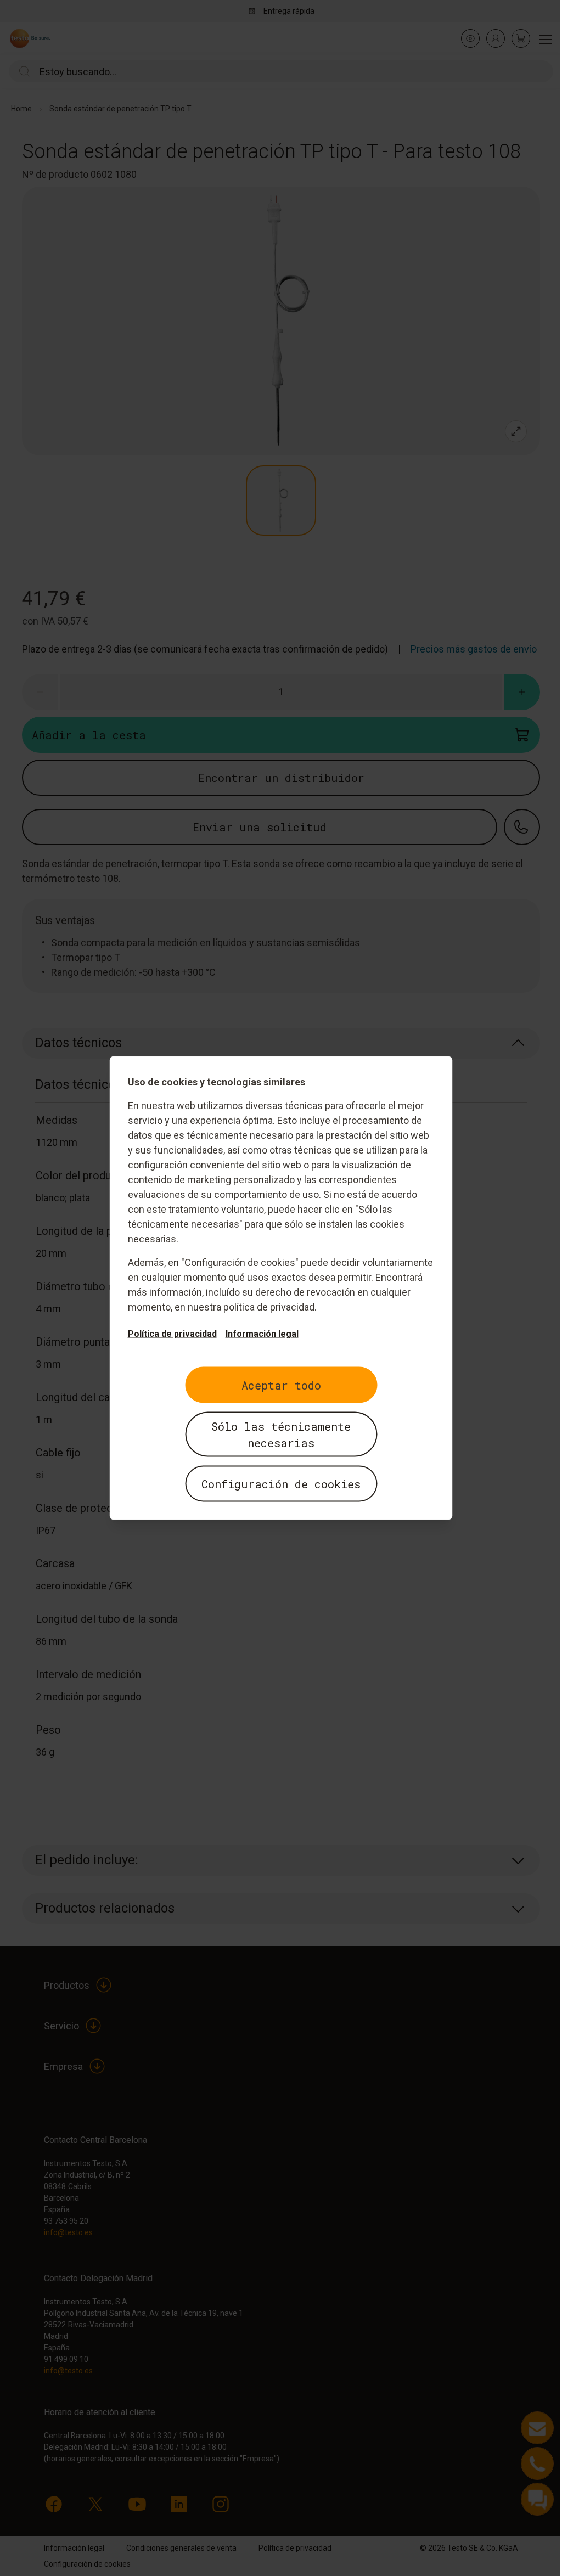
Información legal (262, 1334)
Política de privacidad (172, 1334)
